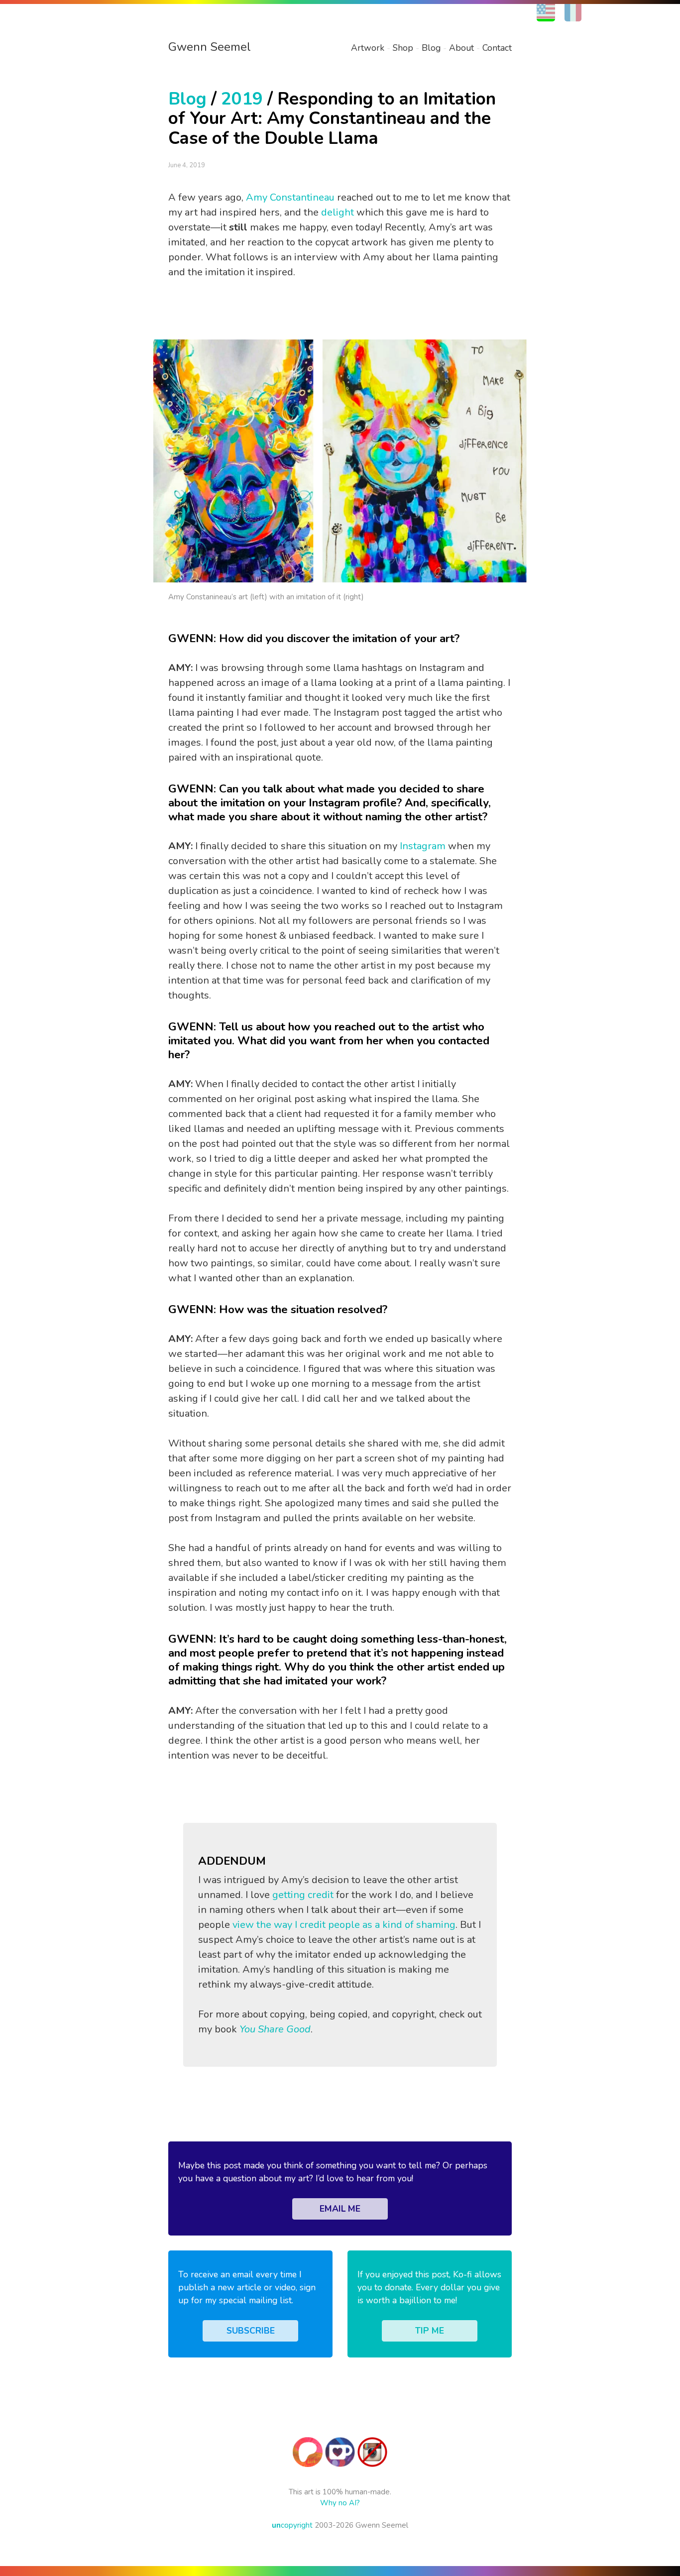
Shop (403, 48)
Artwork (368, 48)
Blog (431, 48)
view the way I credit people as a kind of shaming (344, 1925)
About (461, 48)
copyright (292, 2525)
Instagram (423, 846)
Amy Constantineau (290, 197)
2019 (242, 99)
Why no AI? (340, 2503)
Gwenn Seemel (210, 47)
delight (338, 212)
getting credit (303, 1895)
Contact (497, 48)
